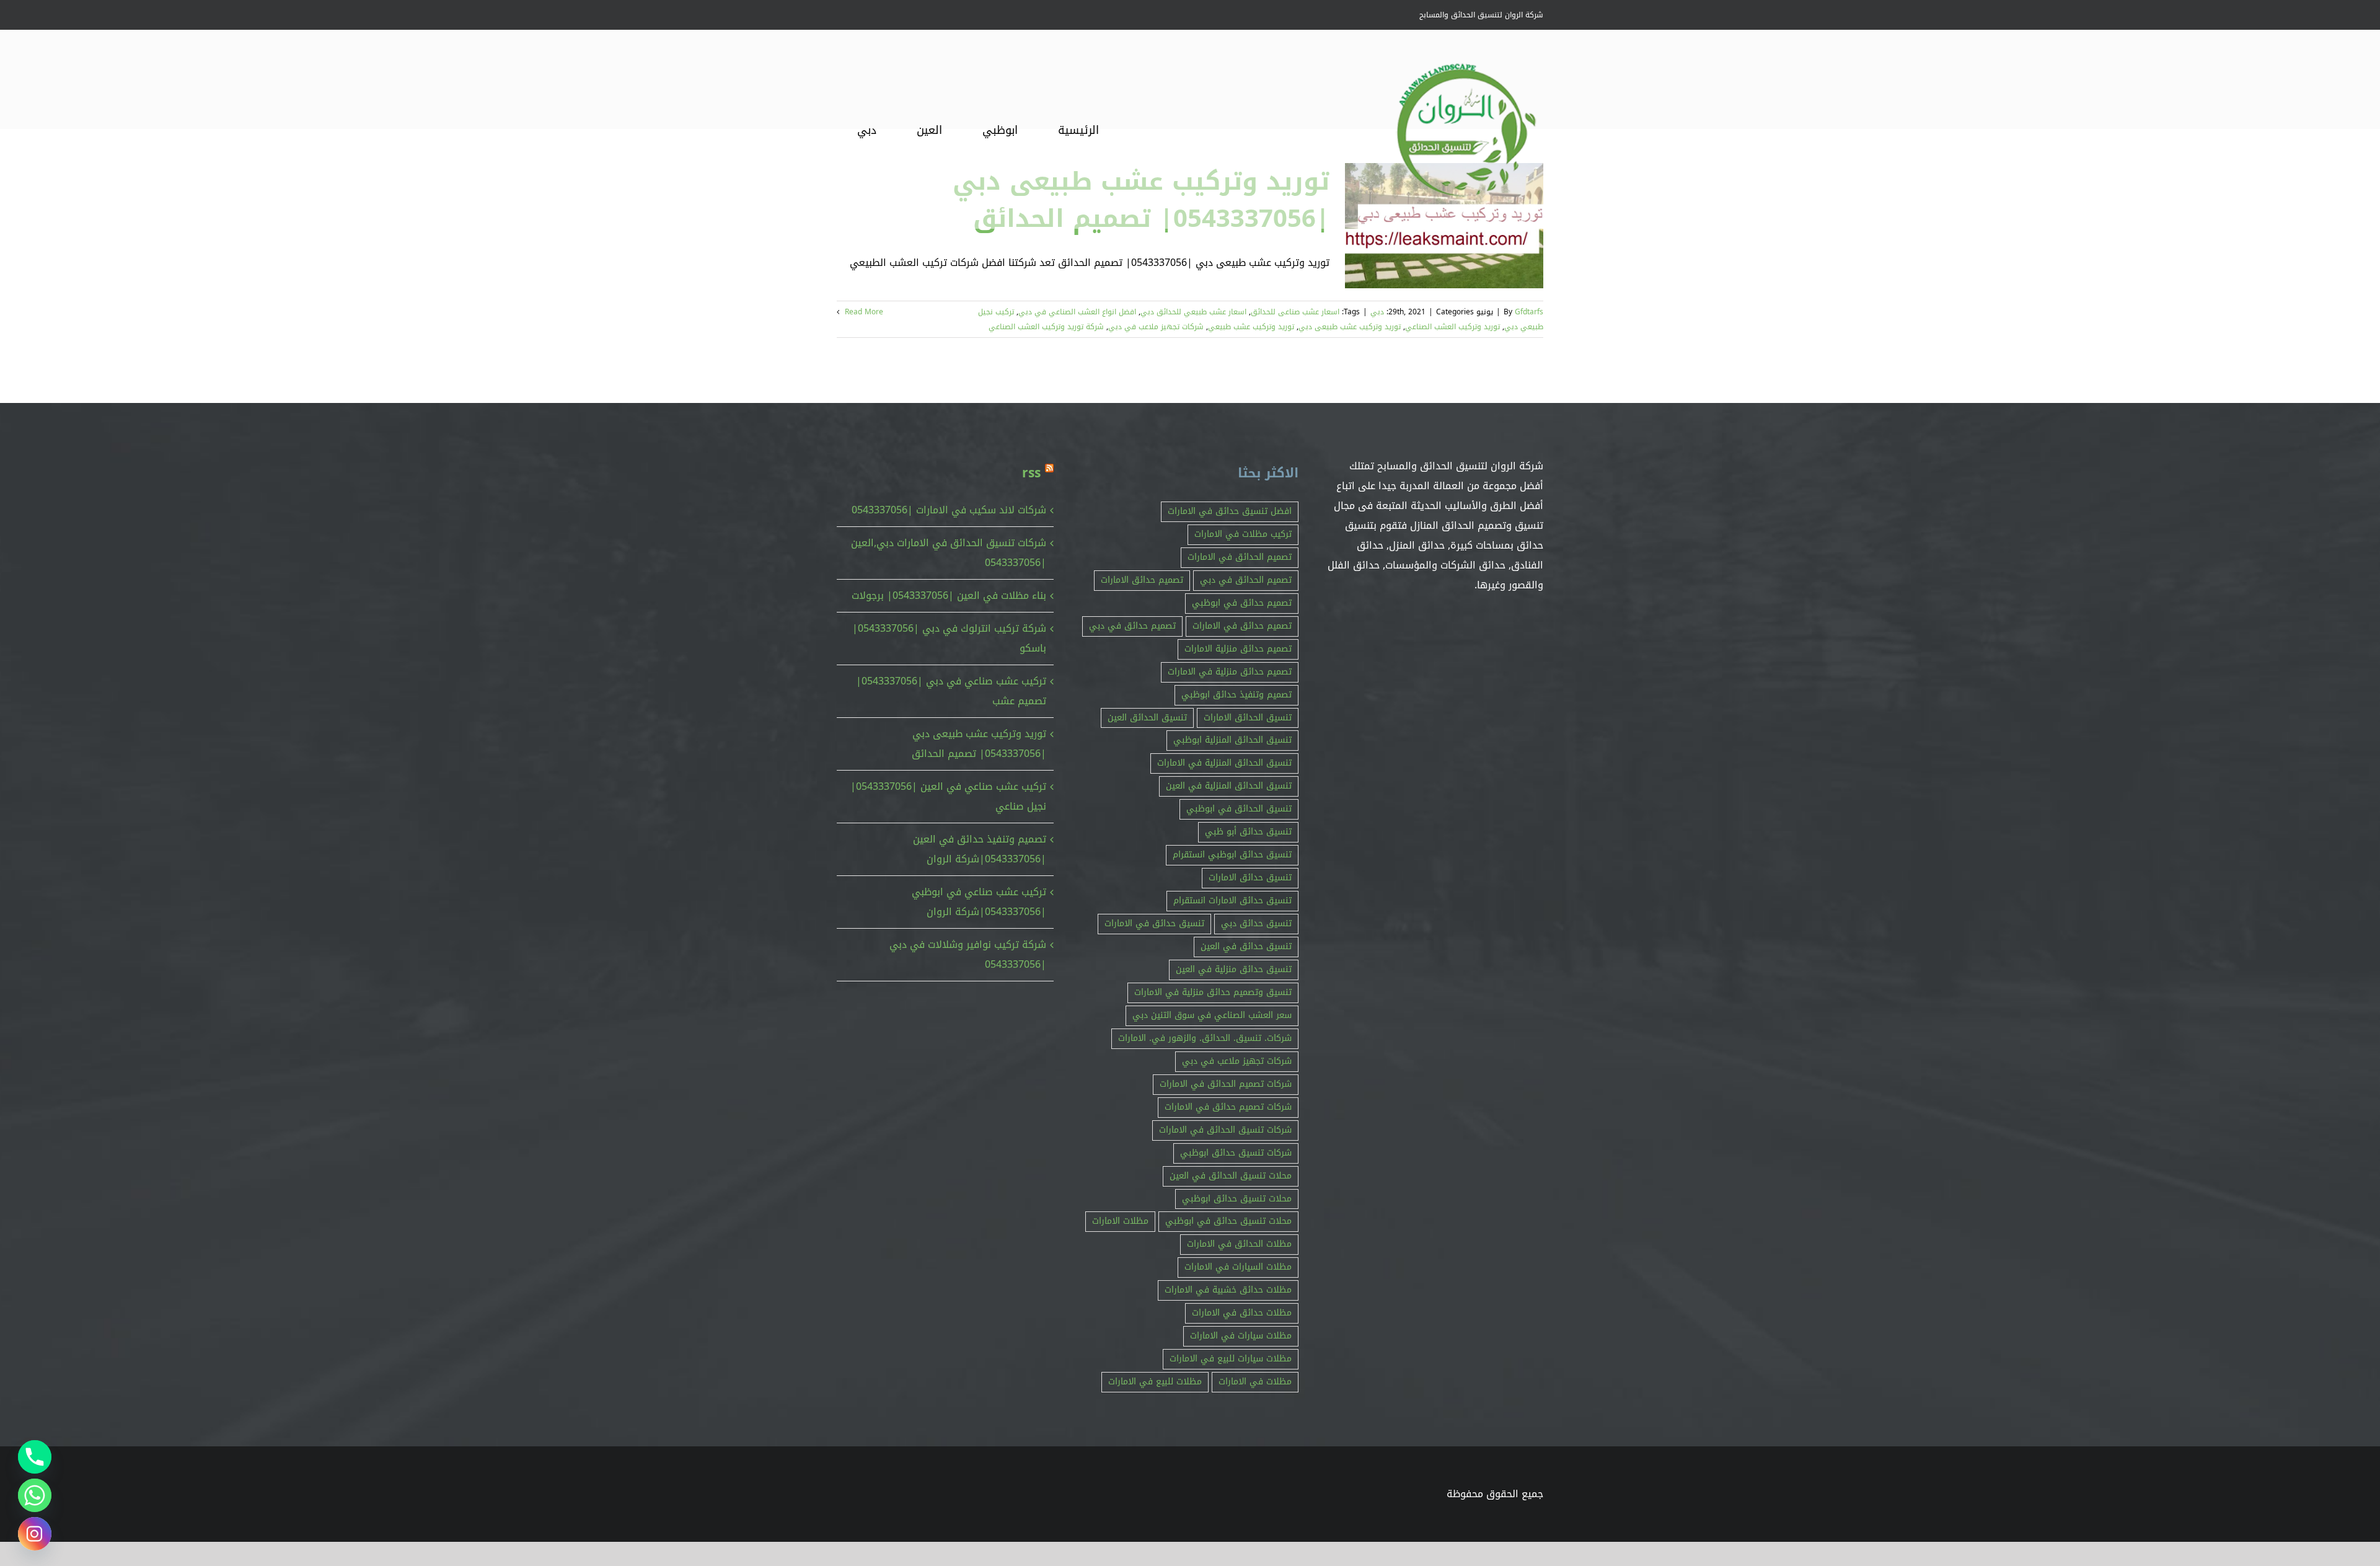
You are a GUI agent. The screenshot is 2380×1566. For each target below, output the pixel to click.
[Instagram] (35, 1534)
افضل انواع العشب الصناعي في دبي (1077, 312)
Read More (863, 312)
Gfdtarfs (1529, 312)
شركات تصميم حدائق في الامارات (1228, 1107)
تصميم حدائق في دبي (1132, 626)
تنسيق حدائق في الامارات (1154, 923)
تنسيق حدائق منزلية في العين (1234, 969)
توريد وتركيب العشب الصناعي (1452, 327)
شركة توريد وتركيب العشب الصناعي (1046, 327)
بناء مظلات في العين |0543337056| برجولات (949, 595)
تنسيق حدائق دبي (1256, 923)
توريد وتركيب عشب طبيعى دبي (1350, 327)
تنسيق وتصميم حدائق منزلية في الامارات (1213, 992)
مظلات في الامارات (1255, 1382)
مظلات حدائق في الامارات (1242, 1313)
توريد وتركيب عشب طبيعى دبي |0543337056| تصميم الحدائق (979, 744)
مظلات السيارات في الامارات (1238, 1267)
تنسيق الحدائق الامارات (1248, 718)
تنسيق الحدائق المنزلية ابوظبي (1232, 740)
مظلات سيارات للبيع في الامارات (1231, 1359)
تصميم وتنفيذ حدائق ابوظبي (1236, 695)
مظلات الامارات (1120, 1221)
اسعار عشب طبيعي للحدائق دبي (1193, 312)
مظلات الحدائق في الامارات (1239, 1244)
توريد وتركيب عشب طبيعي (1251, 327)
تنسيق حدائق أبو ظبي (1248, 832)
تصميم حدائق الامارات (1142, 580)
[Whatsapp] (35, 1495)
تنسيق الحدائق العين (1147, 718)
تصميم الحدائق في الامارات (1240, 557)
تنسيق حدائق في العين (1246, 946)
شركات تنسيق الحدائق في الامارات (1225, 1130)
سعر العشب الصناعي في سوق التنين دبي (1212, 1015)
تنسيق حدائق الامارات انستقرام (1232, 900)
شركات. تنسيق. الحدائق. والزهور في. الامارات (1205, 1038)
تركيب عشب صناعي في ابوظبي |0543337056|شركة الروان (979, 902)
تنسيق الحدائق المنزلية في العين (1229, 786)
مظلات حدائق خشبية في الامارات (1228, 1290)
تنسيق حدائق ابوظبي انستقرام (1232, 855)
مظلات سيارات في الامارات (1241, 1336)
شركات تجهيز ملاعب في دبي (1156, 327)
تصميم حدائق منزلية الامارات (1238, 649)
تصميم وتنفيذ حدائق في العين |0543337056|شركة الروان (980, 849)
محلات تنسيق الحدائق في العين (1231, 1176)
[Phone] (35, 1457)
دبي (1377, 312)
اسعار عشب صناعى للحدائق (1295, 312)
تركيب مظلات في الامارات (1243, 534)
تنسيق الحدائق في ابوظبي (1239, 809)
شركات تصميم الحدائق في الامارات (1226, 1084)
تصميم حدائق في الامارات (1242, 626)
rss (1031, 473)
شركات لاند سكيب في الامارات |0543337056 (949, 510)
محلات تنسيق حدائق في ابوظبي (1228, 1221)
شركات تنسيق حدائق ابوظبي (1236, 1153)
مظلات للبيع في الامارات (1155, 1382)
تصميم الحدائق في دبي (1246, 580)
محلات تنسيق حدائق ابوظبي (1237, 1199)
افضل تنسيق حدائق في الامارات (1230, 511)
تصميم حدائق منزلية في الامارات (1230, 672)
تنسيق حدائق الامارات (1250, 878)
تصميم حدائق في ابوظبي (1242, 603)
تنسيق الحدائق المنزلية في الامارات (1224, 763)
